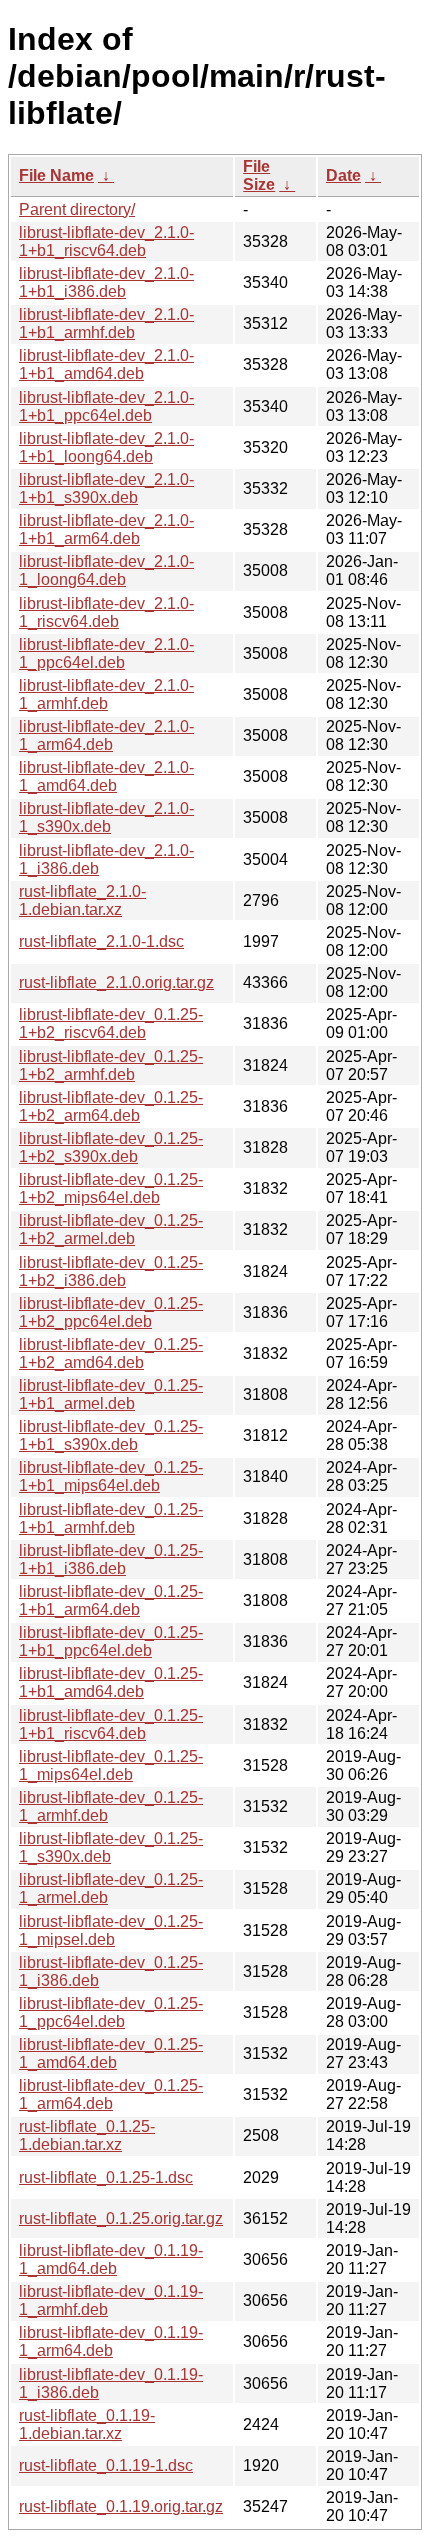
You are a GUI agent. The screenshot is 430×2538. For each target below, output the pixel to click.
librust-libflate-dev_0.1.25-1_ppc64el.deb (111, 2012)
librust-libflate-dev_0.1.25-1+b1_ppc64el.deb (111, 1641)
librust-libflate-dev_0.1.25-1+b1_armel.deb (111, 1394)
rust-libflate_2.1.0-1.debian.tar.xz (82, 900)
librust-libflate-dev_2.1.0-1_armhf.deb (106, 694)
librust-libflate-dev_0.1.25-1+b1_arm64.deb (111, 1600)
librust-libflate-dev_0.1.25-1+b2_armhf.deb (111, 1065)
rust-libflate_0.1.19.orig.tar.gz (121, 2506)
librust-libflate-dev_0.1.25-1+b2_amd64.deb (111, 1353)
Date (343, 175)
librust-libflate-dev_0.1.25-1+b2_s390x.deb (111, 1147)
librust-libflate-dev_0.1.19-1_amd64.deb (111, 2259)
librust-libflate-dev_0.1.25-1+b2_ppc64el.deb (111, 1312)
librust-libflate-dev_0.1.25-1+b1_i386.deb (111, 1559)
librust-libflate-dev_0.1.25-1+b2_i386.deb (111, 1271)
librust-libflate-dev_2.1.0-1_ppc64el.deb (106, 653)
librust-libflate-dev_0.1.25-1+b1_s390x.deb (111, 1435)
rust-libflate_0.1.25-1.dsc (106, 2177)
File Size (259, 175)
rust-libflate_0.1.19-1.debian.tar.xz (87, 2424)
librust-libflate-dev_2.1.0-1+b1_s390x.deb (106, 488)
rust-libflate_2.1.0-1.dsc (101, 941)
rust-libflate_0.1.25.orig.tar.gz (121, 2218)
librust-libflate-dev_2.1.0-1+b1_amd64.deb (106, 364)
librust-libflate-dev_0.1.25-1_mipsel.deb (111, 1930)
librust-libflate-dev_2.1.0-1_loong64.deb (106, 570)
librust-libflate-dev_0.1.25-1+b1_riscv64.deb (111, 1724)
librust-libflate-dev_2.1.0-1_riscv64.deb (106, 612)
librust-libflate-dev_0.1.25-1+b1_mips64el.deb (111, 1476)
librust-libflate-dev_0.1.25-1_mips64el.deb (111, 1765)
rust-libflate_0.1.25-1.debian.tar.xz (87, 2135)
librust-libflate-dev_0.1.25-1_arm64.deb (111, 2094)
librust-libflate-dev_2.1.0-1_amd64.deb (106, 776)
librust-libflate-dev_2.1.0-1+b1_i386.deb (106, 282)
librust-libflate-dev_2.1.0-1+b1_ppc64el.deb (106, 406)
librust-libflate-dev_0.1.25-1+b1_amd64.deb (111, 1682)
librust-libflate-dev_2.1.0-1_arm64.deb (106, 735)
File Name (56, 175)
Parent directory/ (77, 209)
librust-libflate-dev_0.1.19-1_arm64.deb (111, 2341)
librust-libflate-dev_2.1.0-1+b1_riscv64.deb (106, 241)
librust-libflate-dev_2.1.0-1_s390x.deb (106, 817)
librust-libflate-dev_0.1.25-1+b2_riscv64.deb (111, 1023)
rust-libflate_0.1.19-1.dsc (106, 2465)
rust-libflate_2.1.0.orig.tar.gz (116, 982)
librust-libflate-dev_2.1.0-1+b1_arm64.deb (106, 529)
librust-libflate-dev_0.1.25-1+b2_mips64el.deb (111, 1188)
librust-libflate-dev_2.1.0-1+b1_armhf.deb (106, 323)
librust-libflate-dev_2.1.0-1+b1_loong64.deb (106, 447)
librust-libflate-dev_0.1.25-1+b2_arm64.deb (111, 1106)
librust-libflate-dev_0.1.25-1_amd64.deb (111, 2053)
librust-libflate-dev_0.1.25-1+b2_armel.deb (111, 1229)
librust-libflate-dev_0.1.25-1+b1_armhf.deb (111, 1518)
